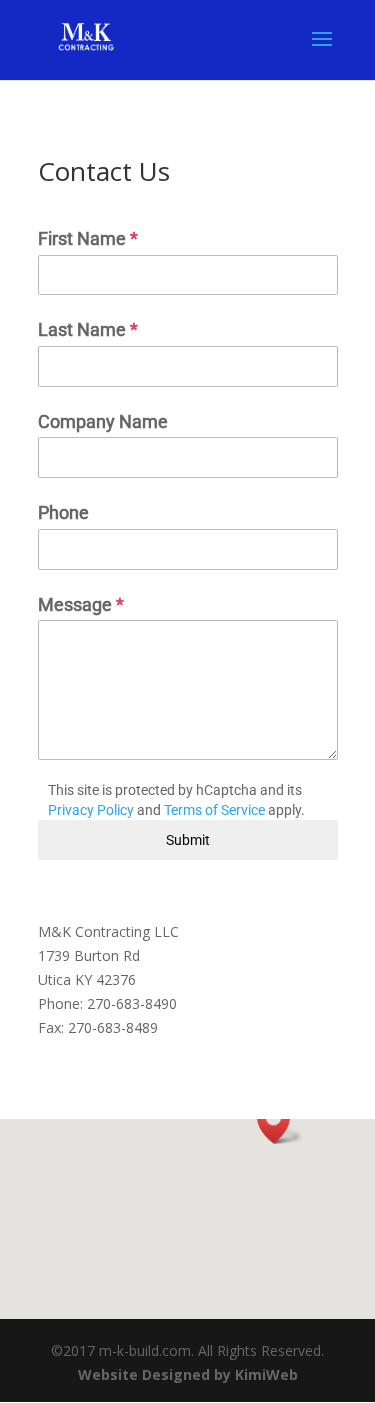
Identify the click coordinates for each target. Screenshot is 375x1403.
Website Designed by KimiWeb (188, 1374)
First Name (88, 238)
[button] (280, 1122)
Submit (188, 840)
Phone (63, 512)
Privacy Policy (91, 810)
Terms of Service (214, 810)
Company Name (103, 421)
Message (81, 604)
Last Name (88, 329)
